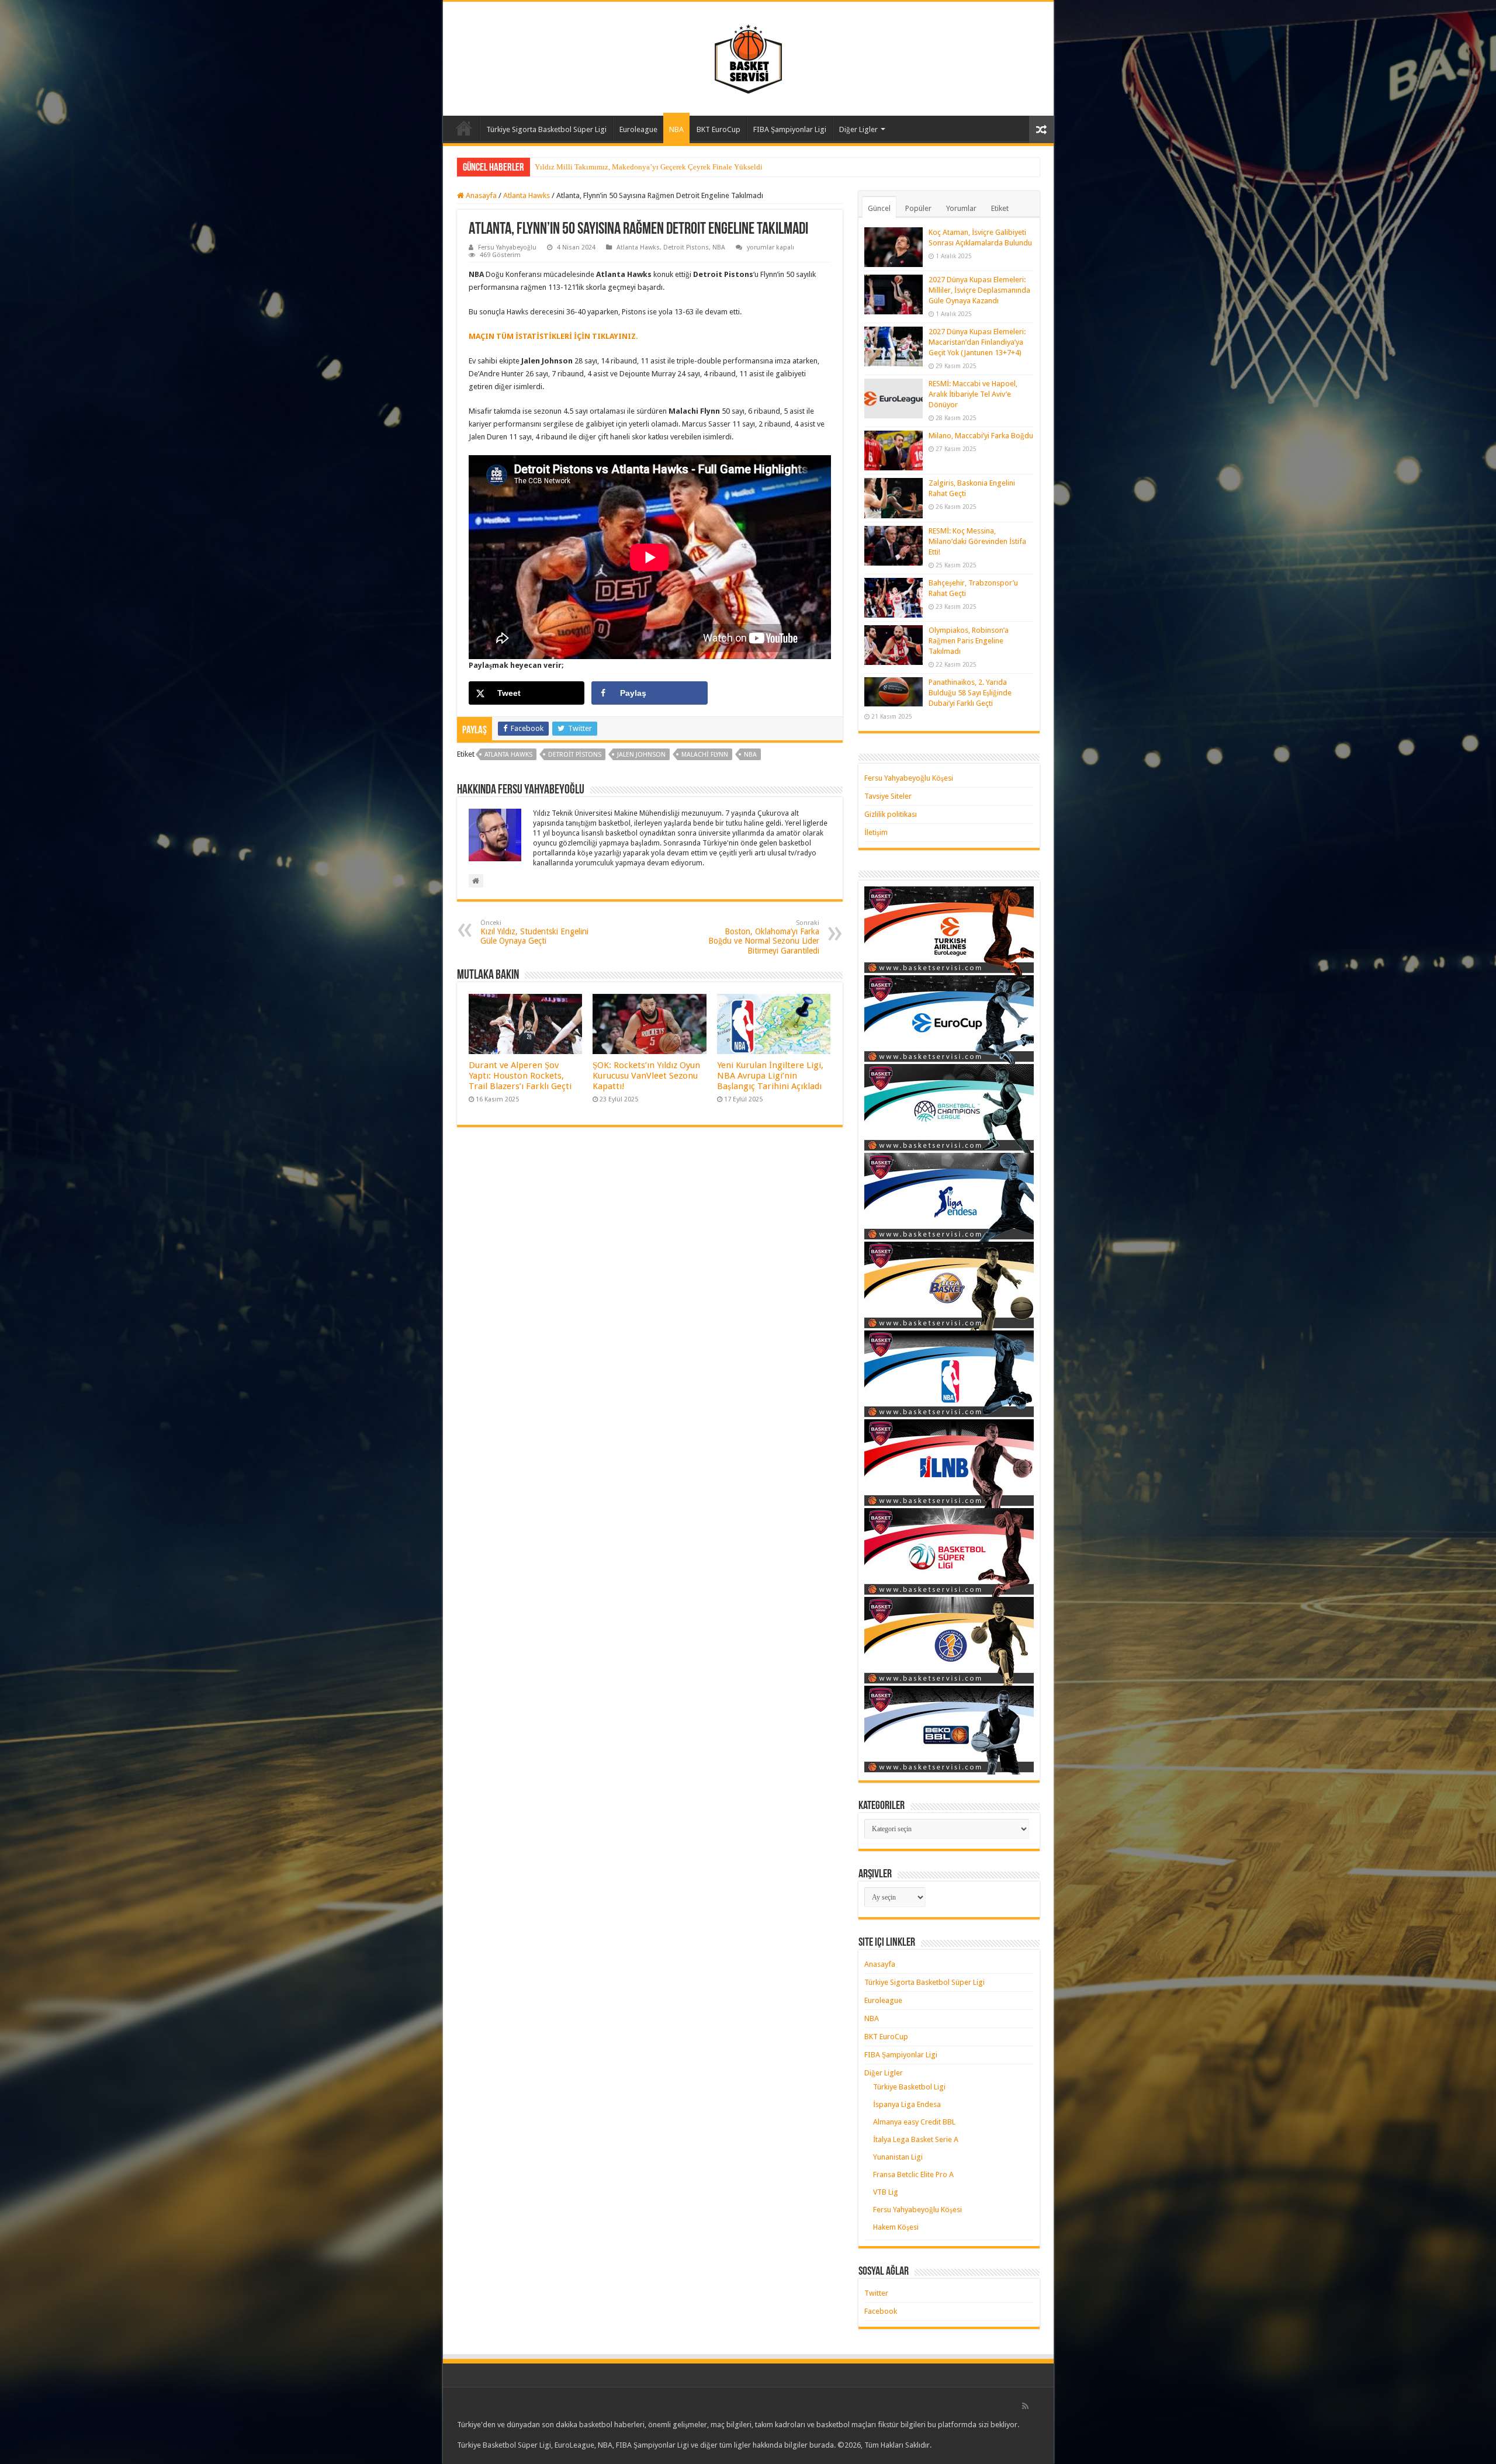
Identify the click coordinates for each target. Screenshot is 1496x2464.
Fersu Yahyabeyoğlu (507, 247)
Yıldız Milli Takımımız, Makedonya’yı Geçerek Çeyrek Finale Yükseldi (649, 167)
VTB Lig (886, 2192)
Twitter (876, 2293)
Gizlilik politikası (891, 814)
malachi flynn (705, 755)
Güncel (879, 208)
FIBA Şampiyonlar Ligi (790, 129)
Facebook (881, 2311)
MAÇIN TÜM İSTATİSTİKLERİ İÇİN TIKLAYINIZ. (553, 336)
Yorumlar (961, 208)
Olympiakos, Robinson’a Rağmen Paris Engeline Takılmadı (969, 641)
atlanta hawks (508, 755)
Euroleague (638, 129)
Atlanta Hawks (527, 195)
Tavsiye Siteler (888, 796)
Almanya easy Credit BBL (914, 2122)
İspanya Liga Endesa (907, 2104)
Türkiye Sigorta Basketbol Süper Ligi (546, 129)
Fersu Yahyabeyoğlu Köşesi (909, 778)
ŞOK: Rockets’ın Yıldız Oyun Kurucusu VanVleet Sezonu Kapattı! (646, 1076)
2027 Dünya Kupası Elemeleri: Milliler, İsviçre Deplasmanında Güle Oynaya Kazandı (979, 290)
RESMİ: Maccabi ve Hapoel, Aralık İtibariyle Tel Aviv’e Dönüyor (973, 394)
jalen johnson (641, 755)
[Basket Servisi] (748, 57)
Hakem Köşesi (896, 2227)
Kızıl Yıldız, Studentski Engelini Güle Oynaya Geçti (534, 932)
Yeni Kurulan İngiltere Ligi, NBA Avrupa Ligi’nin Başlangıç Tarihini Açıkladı (770, 1076)
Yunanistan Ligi (898, 2157)
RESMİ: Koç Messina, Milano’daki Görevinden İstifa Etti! (977, 541)
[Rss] (1025, 2406)
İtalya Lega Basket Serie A (916, 2139)
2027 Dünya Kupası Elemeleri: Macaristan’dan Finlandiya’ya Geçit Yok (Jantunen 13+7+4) (977, 342)
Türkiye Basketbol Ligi (909, 2087)
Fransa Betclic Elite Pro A (913, 2174)
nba (750, 755)
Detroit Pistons (686, 247)
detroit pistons (575, 755)
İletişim (876, 832)
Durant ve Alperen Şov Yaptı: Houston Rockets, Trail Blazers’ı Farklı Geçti (520, 1076)
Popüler (918, 208)
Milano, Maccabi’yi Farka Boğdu (981, 436)
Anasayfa (464, 128)
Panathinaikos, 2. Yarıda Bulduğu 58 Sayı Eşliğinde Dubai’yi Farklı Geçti (970, 693)
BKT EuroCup (718, 129)
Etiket (1000, 208)
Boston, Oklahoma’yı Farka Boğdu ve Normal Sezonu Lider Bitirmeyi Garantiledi (764, 937)
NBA (676, 129)
